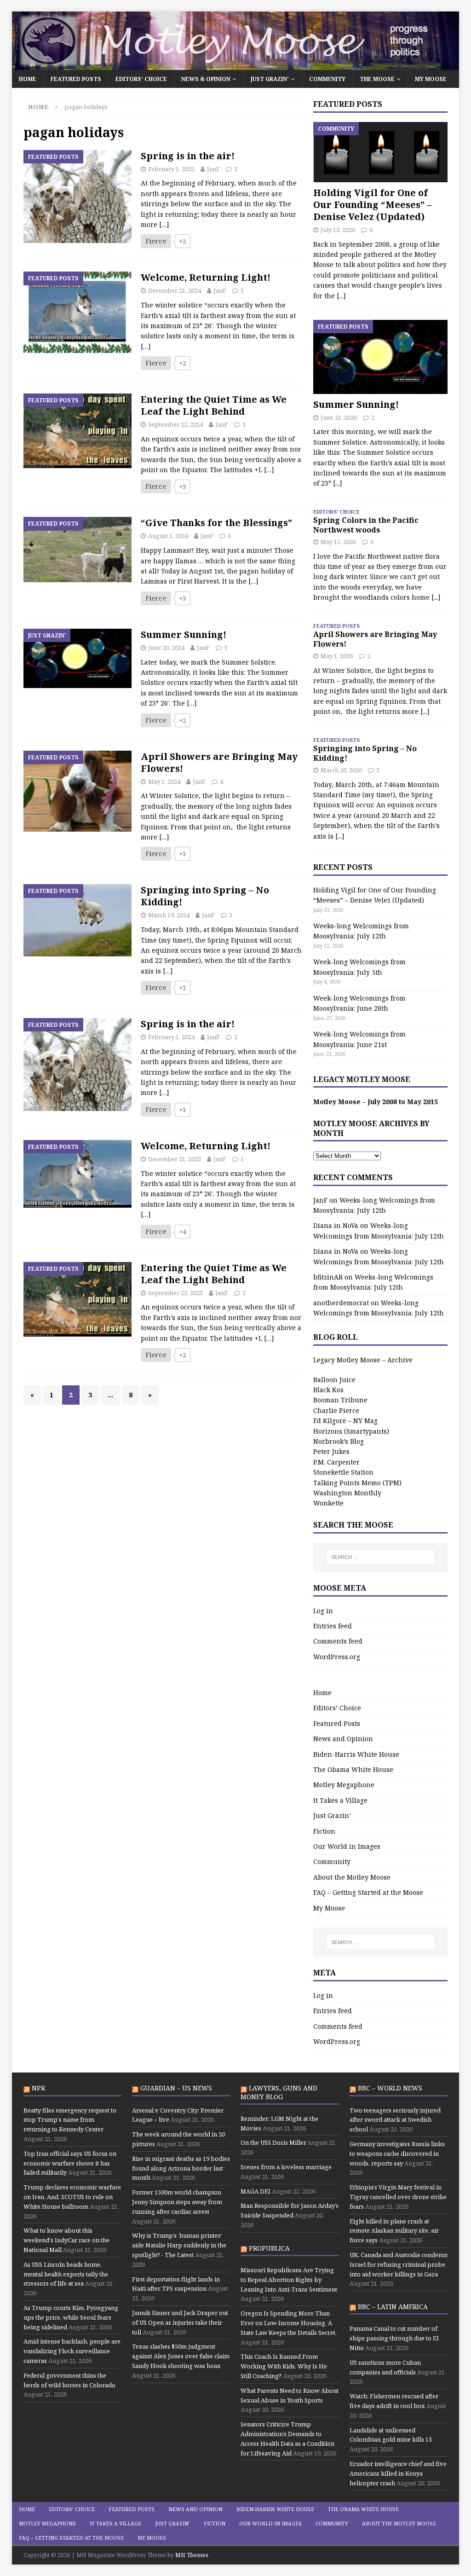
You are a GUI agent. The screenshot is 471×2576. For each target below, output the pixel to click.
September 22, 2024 (175, 424)
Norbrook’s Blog (339, 1441)
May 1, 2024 (164, 781)
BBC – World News (390, 2088)
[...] (341, 296)
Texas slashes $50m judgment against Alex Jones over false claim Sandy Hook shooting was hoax (181, 2356)
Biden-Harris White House (356, 1754)
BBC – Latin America (393, 2307)
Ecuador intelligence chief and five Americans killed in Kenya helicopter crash (398, 2473)
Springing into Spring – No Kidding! (205, 896)
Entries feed (333, 1626)
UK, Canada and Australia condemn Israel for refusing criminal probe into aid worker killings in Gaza (399, 2264)
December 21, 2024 (175, 290)
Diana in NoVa (336, 1225)
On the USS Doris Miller (273, 2142)
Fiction (324, 1831)
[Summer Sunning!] (380, 357)
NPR (38, 2088)
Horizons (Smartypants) (351, 1431)
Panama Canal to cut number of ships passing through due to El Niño (394, 2338)
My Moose (431, 79)
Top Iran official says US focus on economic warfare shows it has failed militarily (70, 2163)
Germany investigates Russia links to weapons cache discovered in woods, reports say (397, 2153)
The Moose (377, 79)
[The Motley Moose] (236, 65)
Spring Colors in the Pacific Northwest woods (366, 525)
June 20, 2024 (166, 648)
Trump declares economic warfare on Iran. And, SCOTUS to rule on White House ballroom (72, 2197)
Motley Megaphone (344, 1785)
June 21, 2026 (339, 417)
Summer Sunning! (184, 634)
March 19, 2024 (169, 915)
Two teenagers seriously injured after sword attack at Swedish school (395, 2120)
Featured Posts (76, 79)
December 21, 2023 (175, 1159)
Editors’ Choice (141, 79)
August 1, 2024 (168, 536)
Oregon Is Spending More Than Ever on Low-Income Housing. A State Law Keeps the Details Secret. (289, 2323)
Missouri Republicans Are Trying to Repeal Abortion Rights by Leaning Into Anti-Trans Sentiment (289, 2280)
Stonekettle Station (343, 1472)
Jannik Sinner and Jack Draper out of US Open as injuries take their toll (180, 2322)
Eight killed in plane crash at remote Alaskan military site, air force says (394, 2231)
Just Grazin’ (270, 79)
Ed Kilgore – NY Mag (345, 1421)
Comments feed (338, 1641)
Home (28, 79)
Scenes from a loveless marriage (286, 2167)
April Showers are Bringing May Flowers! (219, 762)
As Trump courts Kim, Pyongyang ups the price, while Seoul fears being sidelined (71, 2317)
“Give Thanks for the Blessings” (216, 523)
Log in (323, 1611)
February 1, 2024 (171, 1037)
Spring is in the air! (188, 156)
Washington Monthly (347, 1493)
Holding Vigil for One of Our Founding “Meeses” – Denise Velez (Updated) (372, 205)
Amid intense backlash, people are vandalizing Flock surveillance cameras (72, 2351)
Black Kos (328, 1390)
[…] (164, 224)
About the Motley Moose (352, 1877)
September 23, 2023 (175, 1293)
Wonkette (328, 1503)
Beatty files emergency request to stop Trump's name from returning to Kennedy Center (70, 2120)
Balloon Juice (334, 1380)
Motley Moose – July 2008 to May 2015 (376, 1102)
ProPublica (269, 2248)
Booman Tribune (340, 1400)
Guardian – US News (176, 2088)
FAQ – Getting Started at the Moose (368, 1892)
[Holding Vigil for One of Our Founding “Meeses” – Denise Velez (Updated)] (380, 152)
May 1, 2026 (337, 656)
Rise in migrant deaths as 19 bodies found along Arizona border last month (181, 2168)
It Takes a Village (340, 1800)
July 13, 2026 (338, 230)
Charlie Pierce (336, 1410)
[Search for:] (381, 1557)
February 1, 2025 (171, 169)
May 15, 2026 (338, 542)
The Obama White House (353, 1769)
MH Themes (192, 2555)
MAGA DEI (256, 2191)
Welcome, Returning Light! (206, 277)
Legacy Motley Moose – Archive (363, 1360)
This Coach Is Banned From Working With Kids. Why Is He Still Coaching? (284, 2366)
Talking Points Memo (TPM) (357, 1483)
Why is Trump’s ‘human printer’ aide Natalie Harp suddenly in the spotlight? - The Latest (179, 2245)
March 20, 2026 (341, 770)
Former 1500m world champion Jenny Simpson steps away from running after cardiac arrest (177, 2202)
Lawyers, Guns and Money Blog (279, 2092)
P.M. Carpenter (336, 1462)
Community (327, 79)
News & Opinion (206, 79)
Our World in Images (347, 1846)
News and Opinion (343, 1739)
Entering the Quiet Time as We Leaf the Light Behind (214, 405)
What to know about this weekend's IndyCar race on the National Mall (66, 2240)
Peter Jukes (331, 1451)
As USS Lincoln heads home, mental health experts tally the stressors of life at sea (66, 2274)
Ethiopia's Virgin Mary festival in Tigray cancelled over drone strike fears (398, 2197)
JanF (213, 169)
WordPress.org (337, 1657)
